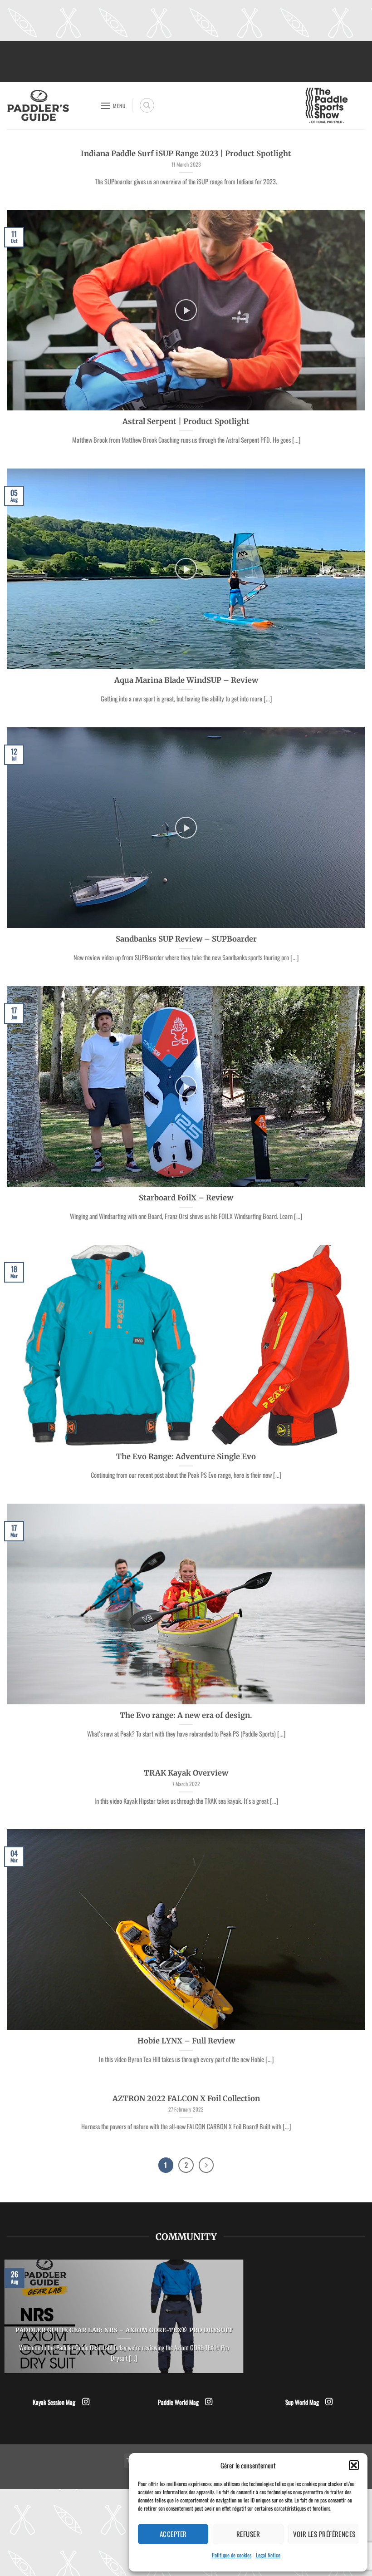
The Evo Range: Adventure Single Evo (186, 1457)
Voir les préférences (324, 2534)
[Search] (147, 105)
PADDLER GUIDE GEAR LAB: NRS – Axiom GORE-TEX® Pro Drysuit (124, 2330)
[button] (354, 2465)
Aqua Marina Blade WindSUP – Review (186, 680)
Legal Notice (268, 2555)
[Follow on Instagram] (86, 2402)
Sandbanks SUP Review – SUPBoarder (186, 939)
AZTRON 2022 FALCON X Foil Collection (186, 2099)
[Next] (206, 2165)
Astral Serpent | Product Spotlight (186, 422)
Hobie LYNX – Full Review (186, 2041)
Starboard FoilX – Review (186, 1198)
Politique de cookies (232, 2555)
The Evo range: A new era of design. (186, 1715)
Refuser (248, 2534)
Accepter (173, 2534)
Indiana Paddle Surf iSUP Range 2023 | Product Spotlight (186, 154)
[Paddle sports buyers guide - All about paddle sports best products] (50, 106)
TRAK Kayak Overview (186, 1773)
